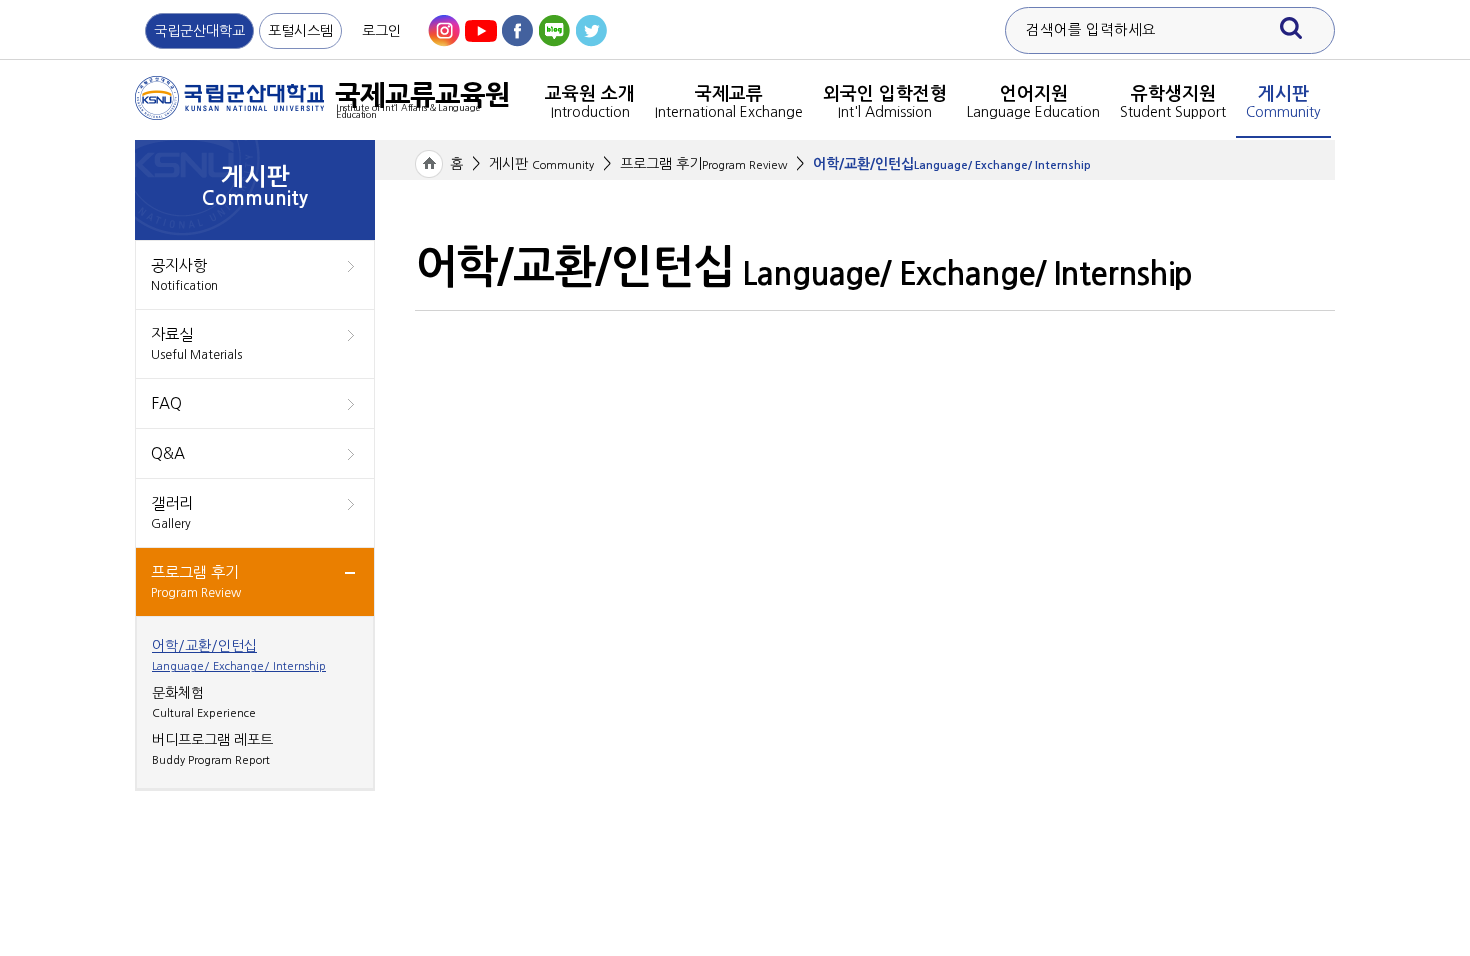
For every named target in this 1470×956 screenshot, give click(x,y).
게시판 (1283, 102)
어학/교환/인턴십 (239, 655)
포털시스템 (300, 31)
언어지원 (1033, 102)
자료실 (196, 344)
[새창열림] (444, 31)
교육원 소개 (590, 102)
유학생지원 (1173, 102)
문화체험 (204, 702)
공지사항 (184, 275)
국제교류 (729, 102)
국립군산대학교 (199, 31)
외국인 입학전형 (885, 102)
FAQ (166, 403)
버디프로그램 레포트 (212, 749)
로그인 (381, 31)
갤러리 (172, 513)
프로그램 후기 (196, 582)
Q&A (168, 453)
